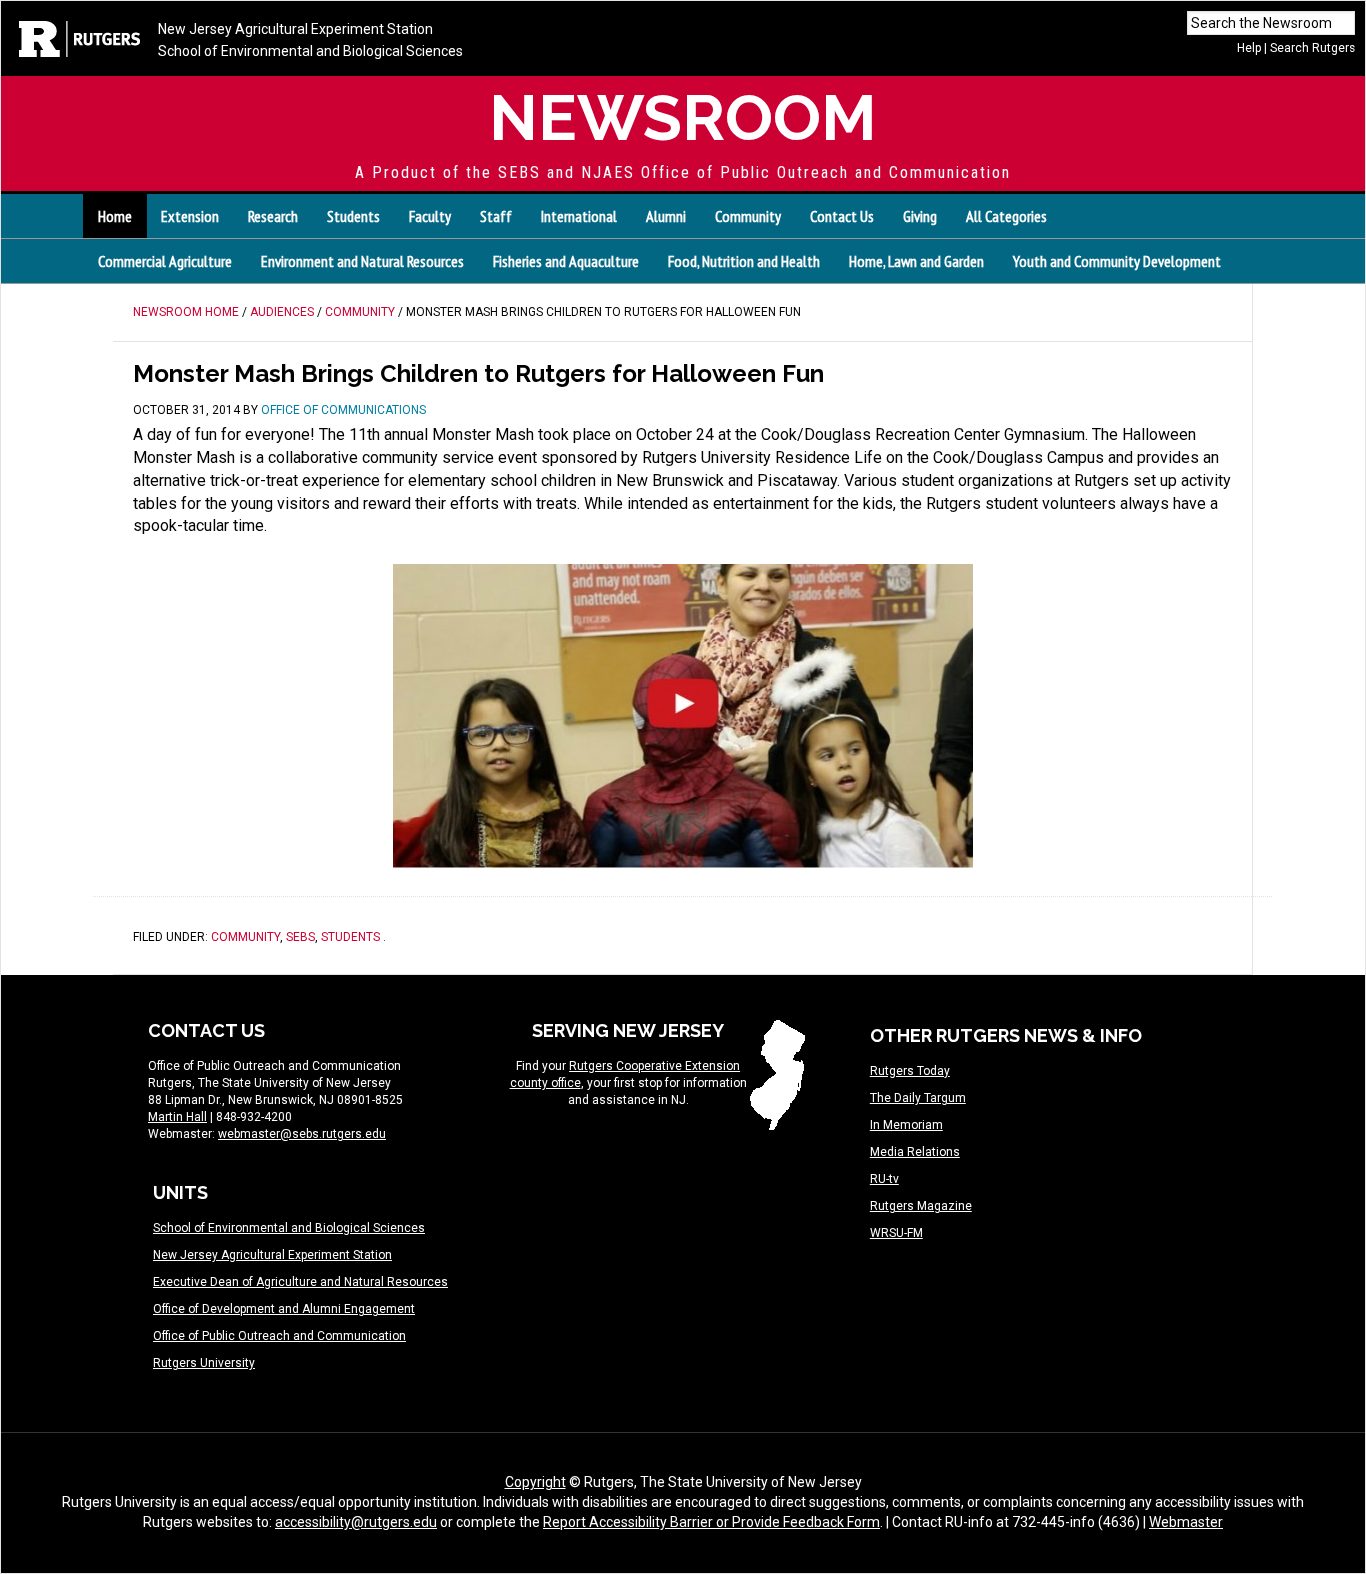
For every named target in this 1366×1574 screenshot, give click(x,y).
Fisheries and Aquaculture (566, 261)
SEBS (300, 937)
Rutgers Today (910, 1071)
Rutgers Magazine (921, 1206)
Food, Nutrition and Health (744, 261)
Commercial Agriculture (165, 261)
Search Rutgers (1312, 48)
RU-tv (884, 1179)
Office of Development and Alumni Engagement (284, 1309)
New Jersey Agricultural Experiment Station (295, 29)
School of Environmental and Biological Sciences (310, 51)
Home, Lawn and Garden (916, 261)
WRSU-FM (896, 1233)
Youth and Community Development (1117, 261)
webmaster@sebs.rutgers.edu (302, 1134)
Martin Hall (177, 1117)
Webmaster (1186, 1522)
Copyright (535, 1482)
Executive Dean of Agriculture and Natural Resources (300, 1282)
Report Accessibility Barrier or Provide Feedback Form (711, 1522)
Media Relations (915, 1152)
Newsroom (683, 117)
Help (1249, 48)
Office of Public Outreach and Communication (279, 1336)
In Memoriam (906, 1125)
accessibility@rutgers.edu (356, 1522)
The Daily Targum (918, 1098)
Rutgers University (204, 1363)
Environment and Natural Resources (362, 261)
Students (350, 937)
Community (245, 937)
